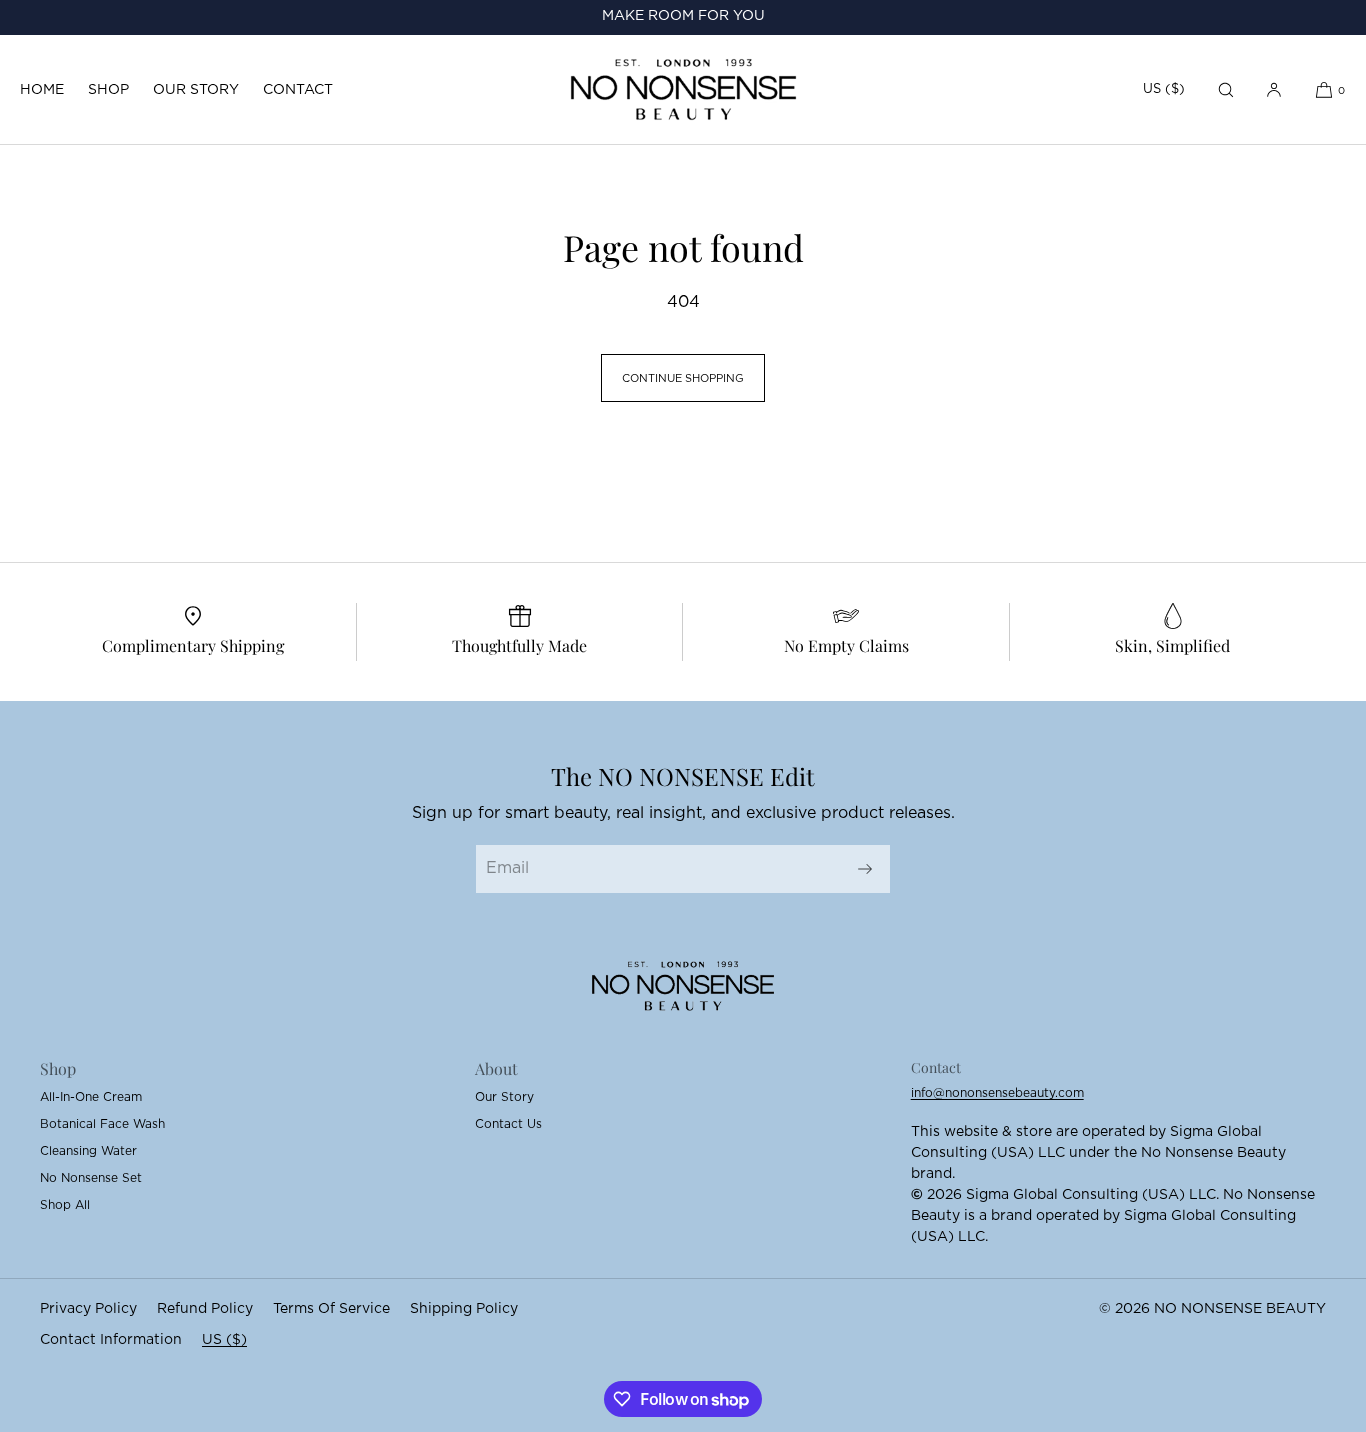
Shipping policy (464, 1309)
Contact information (111, 1340)
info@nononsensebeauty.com (997, 1093)
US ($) (1164, 89)
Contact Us (508, 1124)
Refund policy (205, 1309)
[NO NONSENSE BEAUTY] (683, 89)
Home (42, 90)
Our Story (196, 90)
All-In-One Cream (91, 1097)
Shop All (65, 1205)
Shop (108, 90)
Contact (298, 90)
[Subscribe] (865, 869)
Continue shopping (683, 378)
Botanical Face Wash (102, 1124)
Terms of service (331, 1309)
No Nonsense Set (91, 1178)
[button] (1226, 89)
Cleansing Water (88, 1151)
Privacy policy (88, 1309)
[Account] (1274, 89)
